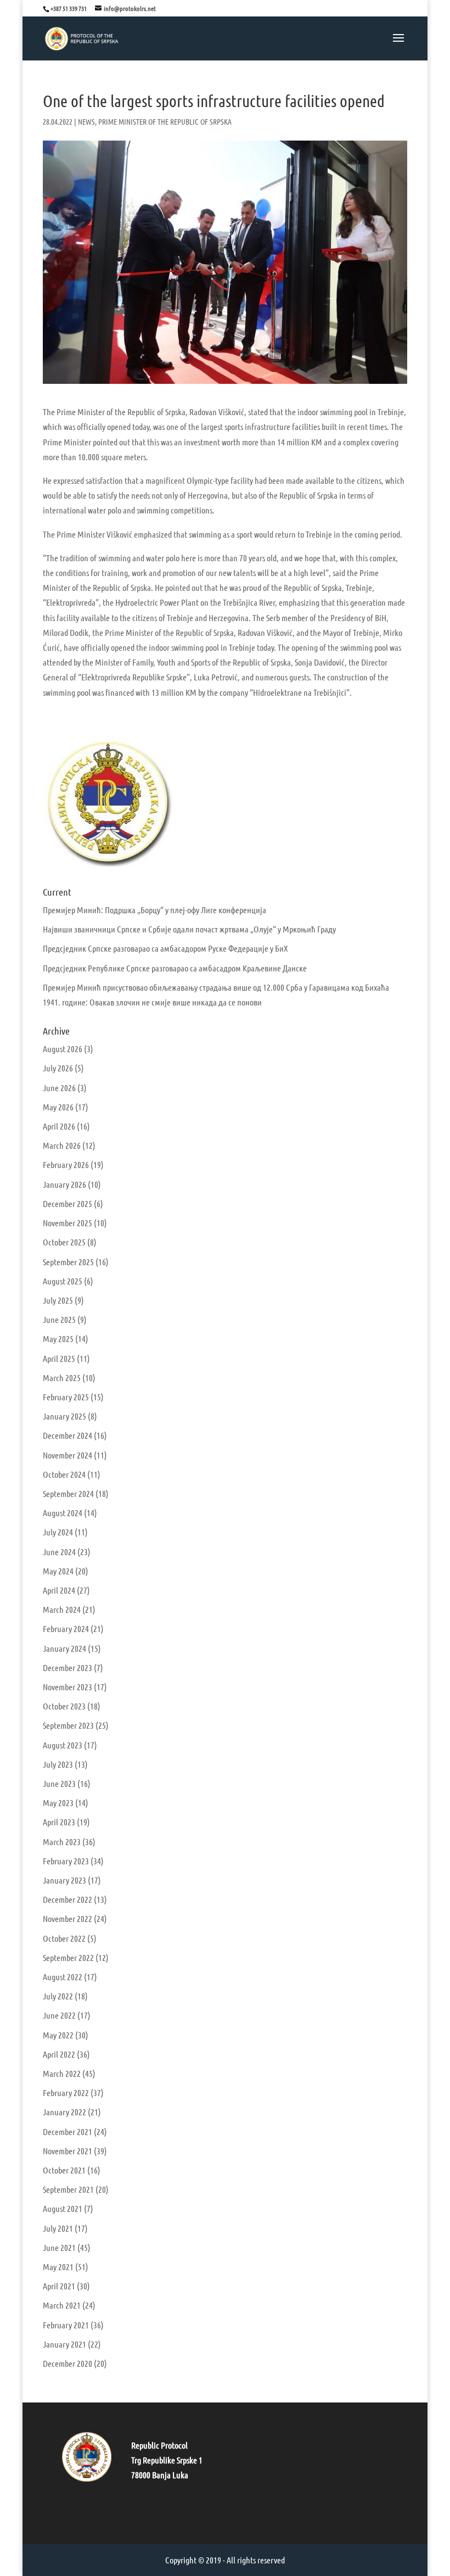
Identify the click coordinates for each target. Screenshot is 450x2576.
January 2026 (64, 1184)
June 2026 (59, 1088)
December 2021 (67, 2131)
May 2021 (58, 2267)
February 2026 (66, 1164)
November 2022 (67, 1918)
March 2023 (62, 1842)
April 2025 (59, 1358)
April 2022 (59, 2054)
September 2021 (68, 2189)
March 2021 (62, 2305)
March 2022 (62, 2073)
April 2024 (59, 1590)
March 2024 (62, 1609)
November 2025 (67, 1223)
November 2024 (67, 1455)
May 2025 (58, 1339)
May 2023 (58, 1803)
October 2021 (64, 2170)
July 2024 (58, 1532)
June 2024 (59, 1552)
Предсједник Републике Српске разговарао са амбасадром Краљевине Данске (175, 968)
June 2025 (59, 1319)
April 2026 (59, 1126)
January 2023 (64, 1880)
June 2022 (59, 2015)
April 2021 (59, 2286)
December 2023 (67, 1667)
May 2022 (58, 2035)
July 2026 (58, 1068)
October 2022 (64, 1938)
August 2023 (63, 1745)
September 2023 (68, 1725)
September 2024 (68, 1493)
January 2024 (64, 1648)
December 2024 (67, 1435)
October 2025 (64, 1242)
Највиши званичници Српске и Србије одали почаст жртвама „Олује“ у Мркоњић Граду (189, 929)
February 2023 (66, 1861)
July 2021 (58, 2228)
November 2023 (67, 1687)
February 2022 (66, 2092)
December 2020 (67, 2363)
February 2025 (66, 1397)
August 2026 (63, 1049)
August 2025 (63, 1281)
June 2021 (59, 2247)
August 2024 (63, 1513)
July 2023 (58, 1764)
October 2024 (64, 1474)
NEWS (86, 121)
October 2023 (64, 1706)
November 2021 (67, 2151)
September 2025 (68, 1262)
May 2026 (58, 1107)
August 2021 (63, 2208)
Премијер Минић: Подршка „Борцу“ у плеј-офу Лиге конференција (154, 910)
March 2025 (62, 1378)
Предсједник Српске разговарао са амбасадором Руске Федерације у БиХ (165, 948)
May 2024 (58, 1571)
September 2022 (68, 1957)
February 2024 (66, 1628)
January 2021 (64, 2344)
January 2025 (64, 1416)
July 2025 (58, 1300)
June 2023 (59, 1783)
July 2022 (58, 1996)
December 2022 (67, 1899)
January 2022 (64, 2112)
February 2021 (66, 2325)
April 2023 (59, 1822)
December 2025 (67, 1203)
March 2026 (62, 1145)
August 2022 (63, 1977)
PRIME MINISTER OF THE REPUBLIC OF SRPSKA (165, 121)
